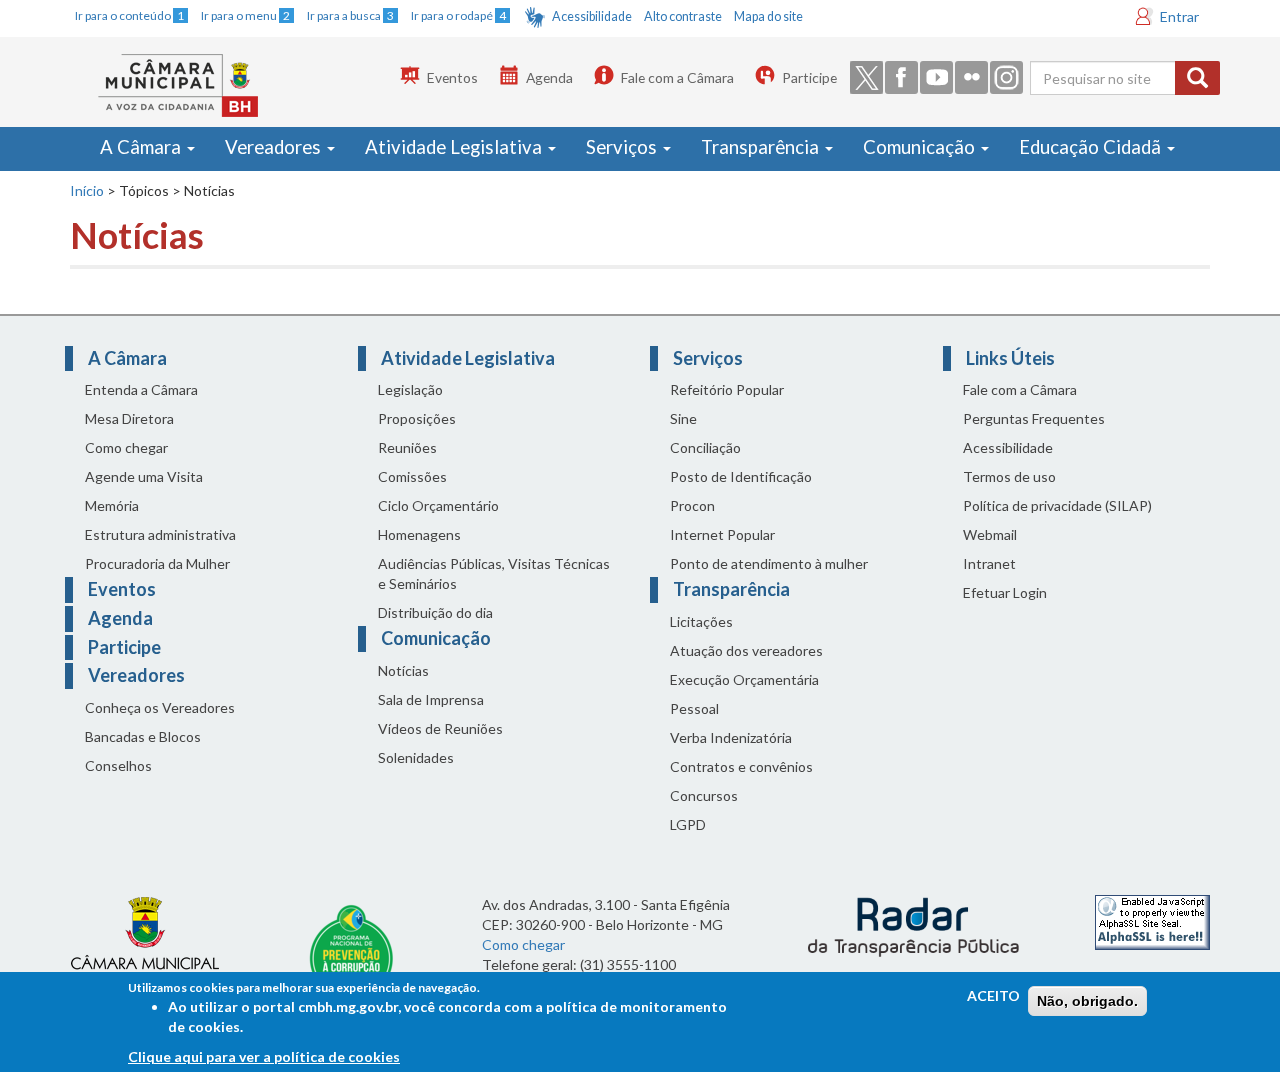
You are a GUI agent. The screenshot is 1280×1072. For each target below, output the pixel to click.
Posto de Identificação (741, 476)
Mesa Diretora (129, 418)
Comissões (412, 476)
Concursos (704, 795)
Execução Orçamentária (744, 679)
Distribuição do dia (435, 612)
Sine (683, 418)
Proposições (417, 418)
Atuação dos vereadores (746, 650)
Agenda (549, 77)
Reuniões (407, 447)
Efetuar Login (1005, 592)
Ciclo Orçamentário (438, 505)
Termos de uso (1009, 476)
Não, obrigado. (1087, 1001)
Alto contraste (683, 16)
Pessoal (694, 708)
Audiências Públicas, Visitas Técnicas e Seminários (494, 573)
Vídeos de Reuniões (440, 728)
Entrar (1179, 16)
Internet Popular (722, 534)
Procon (692, 505)
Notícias (403, 670)
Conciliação (705, 447)
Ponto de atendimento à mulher (769, 563)
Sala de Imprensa (431, 699)
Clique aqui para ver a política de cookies (264, 1056)
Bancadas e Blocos (143, 736)
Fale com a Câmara (677, 77)
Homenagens (419, 534)
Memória (112, 505)
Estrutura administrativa (160, 534)
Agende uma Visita (144, 476)
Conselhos (118, 765)
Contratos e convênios (741, 766)
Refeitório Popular (727, 389)
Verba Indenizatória (731, 737)
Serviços (623, 147)
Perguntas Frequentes (1034, 418)
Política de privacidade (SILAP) (1057, 505)
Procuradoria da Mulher (157, 563)
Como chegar (126, 447)
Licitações (701, 621)
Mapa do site (768, 16)
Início (87, 190)
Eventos (452, 77)
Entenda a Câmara (141, 389)
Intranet (989, 563)
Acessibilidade (592, 16)
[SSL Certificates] (1152, 920)
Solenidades (416, 757)
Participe (809, 77)
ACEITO (993, 995)
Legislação (410, 389)
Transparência (762, 147)
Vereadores (275, 147)
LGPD (688, 824)
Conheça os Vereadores (160, 707)
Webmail (990, 534)
